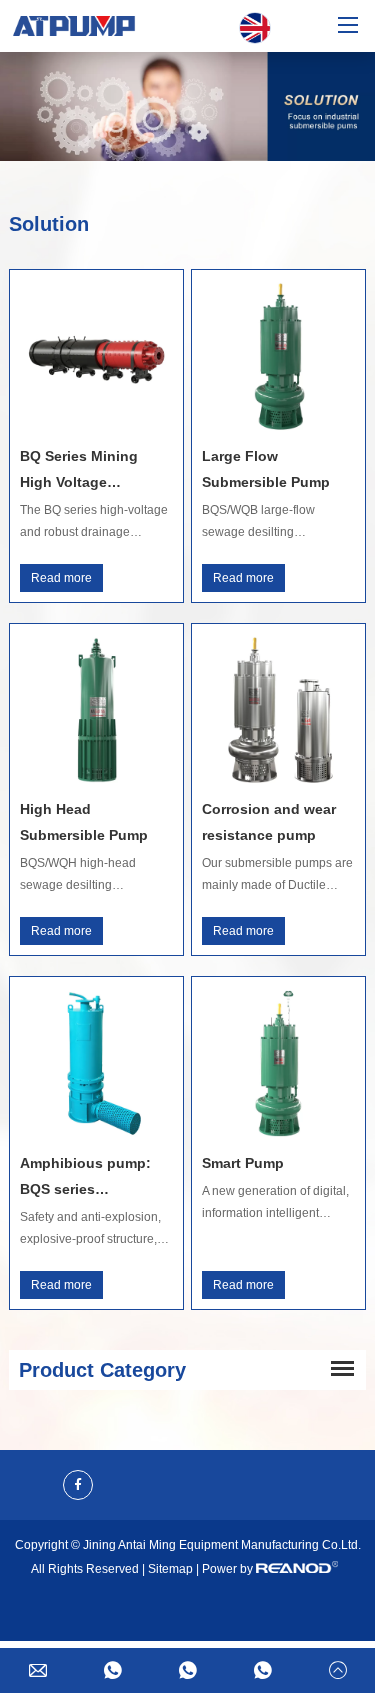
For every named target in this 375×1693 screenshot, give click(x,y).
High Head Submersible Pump (84, 822)
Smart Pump (243, 1163)
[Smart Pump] (278, 1063)
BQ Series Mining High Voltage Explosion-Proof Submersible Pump (84, 471)
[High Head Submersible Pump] (96, 710)
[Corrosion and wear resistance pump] (278, 710)
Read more (61, 578)
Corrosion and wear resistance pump (269, 822)
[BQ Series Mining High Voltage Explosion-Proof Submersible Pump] (96, 356)
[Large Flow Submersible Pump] (278, 356)
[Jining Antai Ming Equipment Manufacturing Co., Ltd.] (74, 26)
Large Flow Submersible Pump (266, 469)
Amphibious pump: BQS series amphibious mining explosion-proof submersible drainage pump (94, 1178)
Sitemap (170, 1569)
